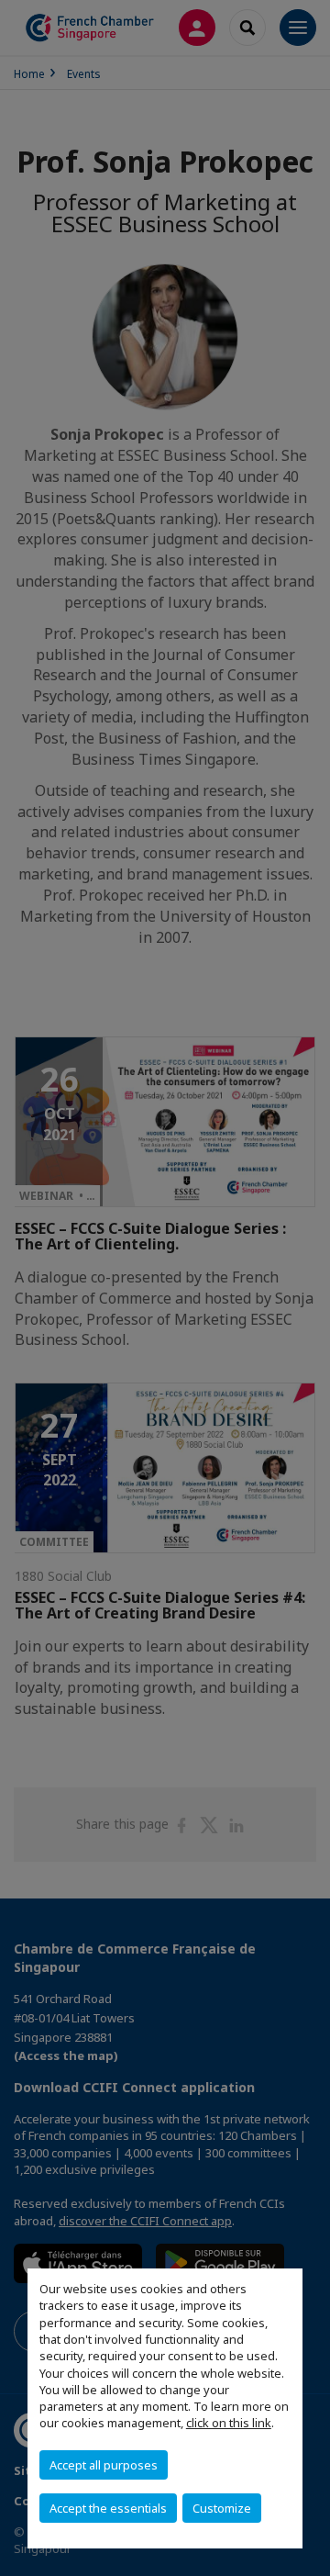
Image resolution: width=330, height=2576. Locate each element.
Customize (222, 2508)
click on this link (229, 2423)
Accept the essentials (108, 2508)
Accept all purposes (104, 2465)
